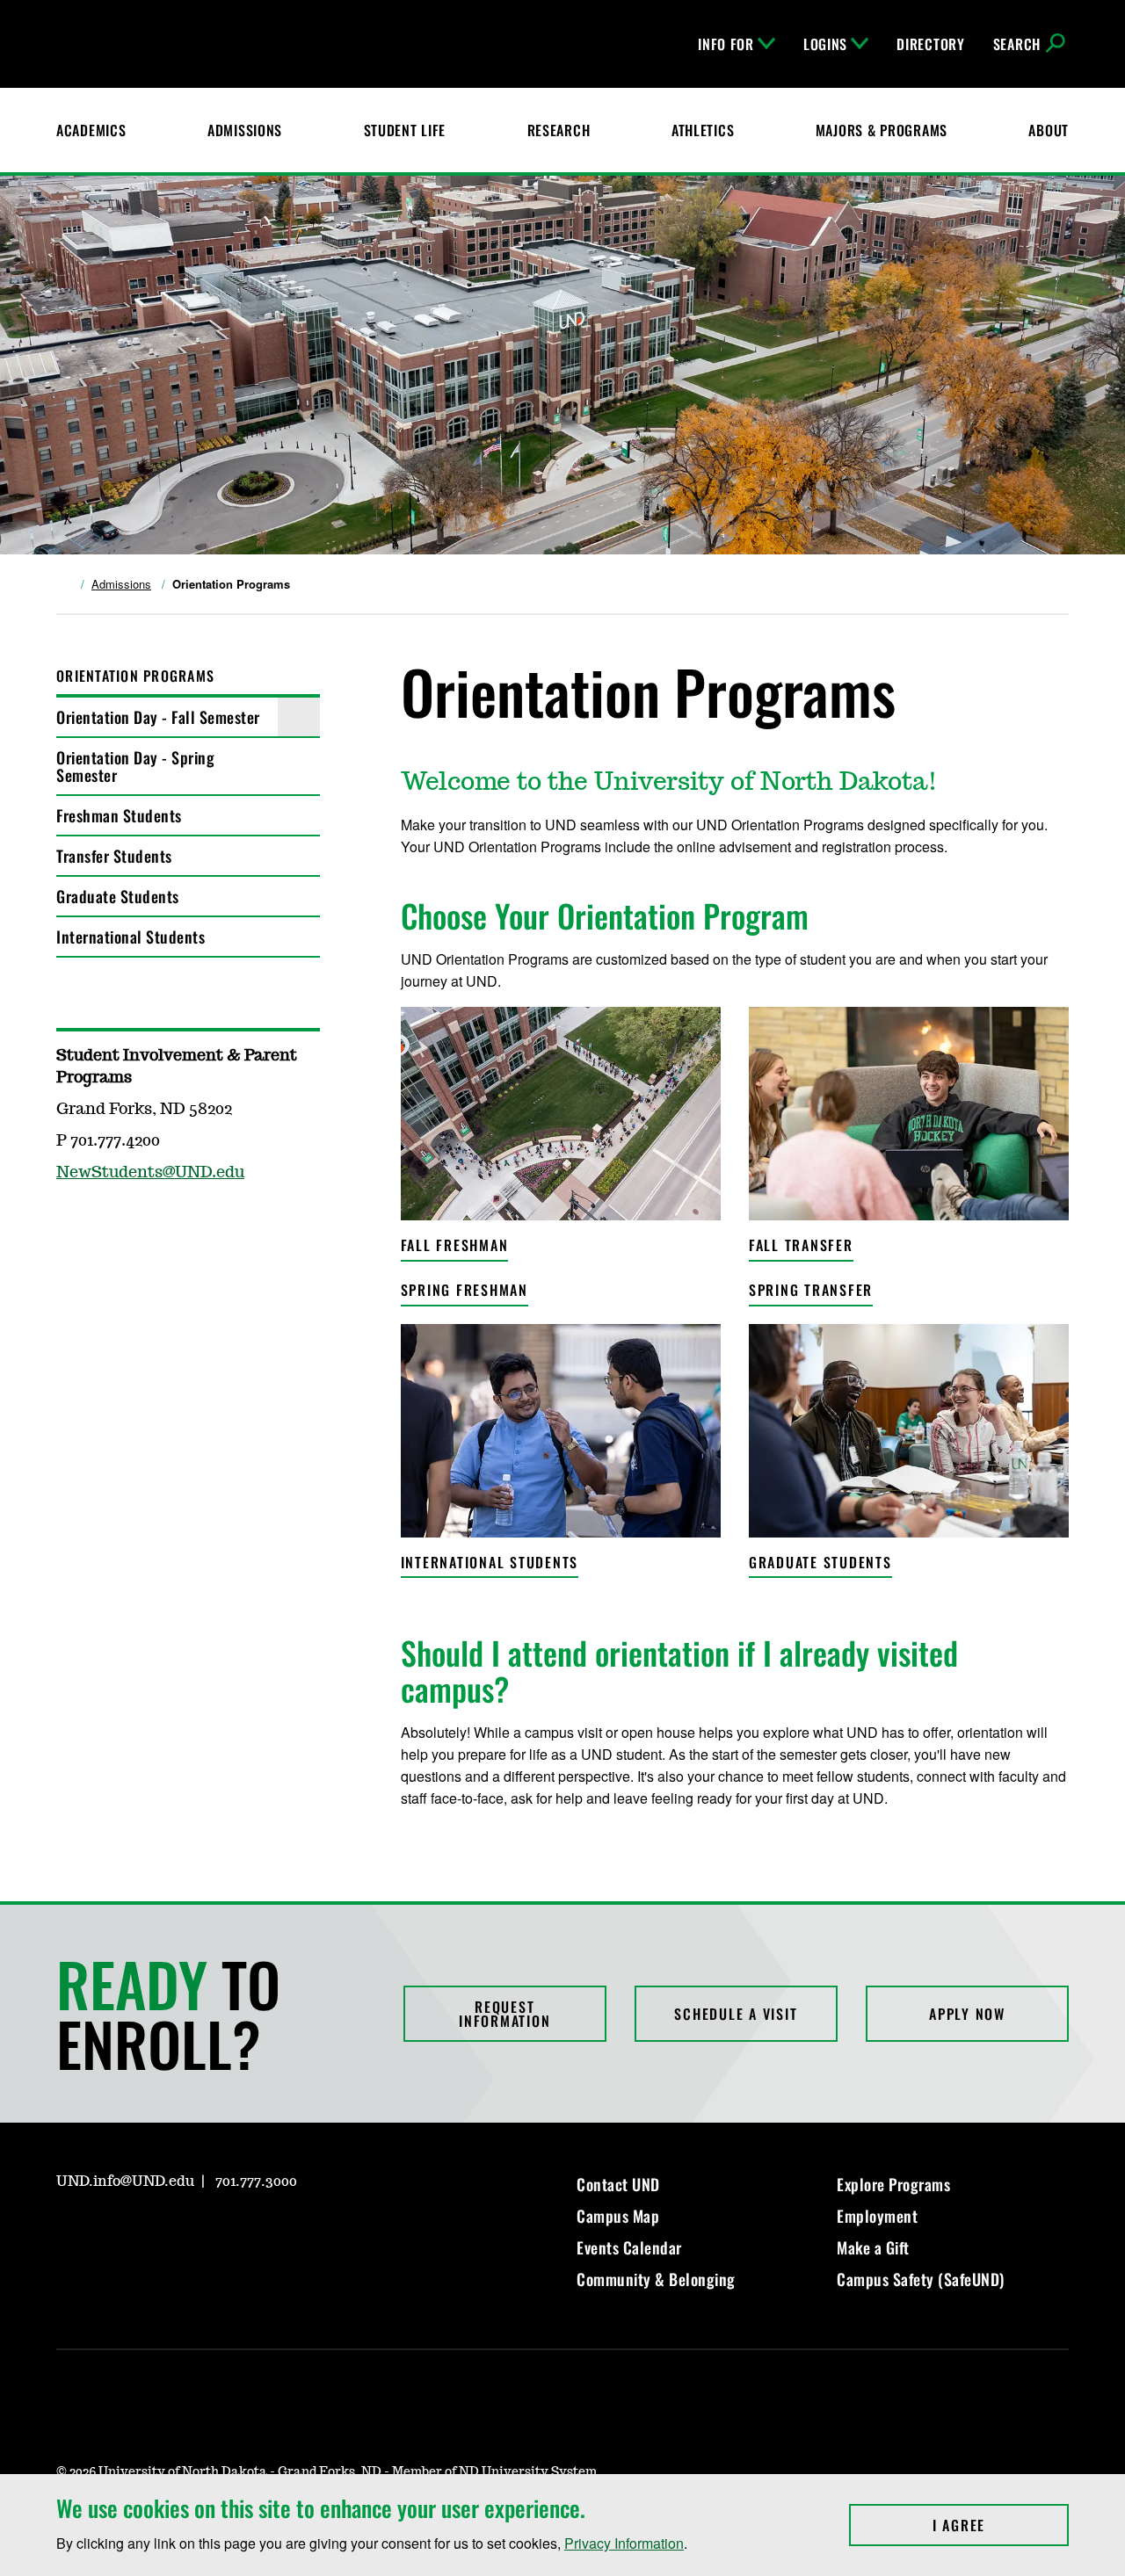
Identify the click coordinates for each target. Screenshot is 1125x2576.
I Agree (1001, 2525)
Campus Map (618, 2216)
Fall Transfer (801, 1245)
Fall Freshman (455, 1245)
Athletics (703, 130)
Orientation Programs (135, 676)
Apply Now (967, 2014)
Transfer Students (114, 856)
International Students (131, 937)
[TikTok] (237, 2232)
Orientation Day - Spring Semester (135, 766)
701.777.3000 (256, 2182)
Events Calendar (629, 2247)
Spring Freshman (465, 1290)
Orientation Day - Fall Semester (158, 717)
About (1049, 130)
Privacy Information (624, 2543)
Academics (91, 130)
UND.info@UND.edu (125, 2182)
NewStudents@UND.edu (150, 1173)
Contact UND (618, 2184)
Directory (930, 44)
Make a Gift (873, 2247)
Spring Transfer (811, 1290)
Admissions (245, 130)
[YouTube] (111, 1224)
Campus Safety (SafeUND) (921, 2279)
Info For (726, 44)
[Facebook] (111, 2232)
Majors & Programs (882, 130)
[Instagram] (69, 1224)
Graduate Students (118, 896)
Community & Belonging (656, 2279)
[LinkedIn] (153, 2232)
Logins (825, 44)
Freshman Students (119, 815)
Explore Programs (893, 2184)
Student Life (405, 130)
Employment (877, 2216)
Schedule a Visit (736, 2014)
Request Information (504, 2014)
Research (559, 130)
